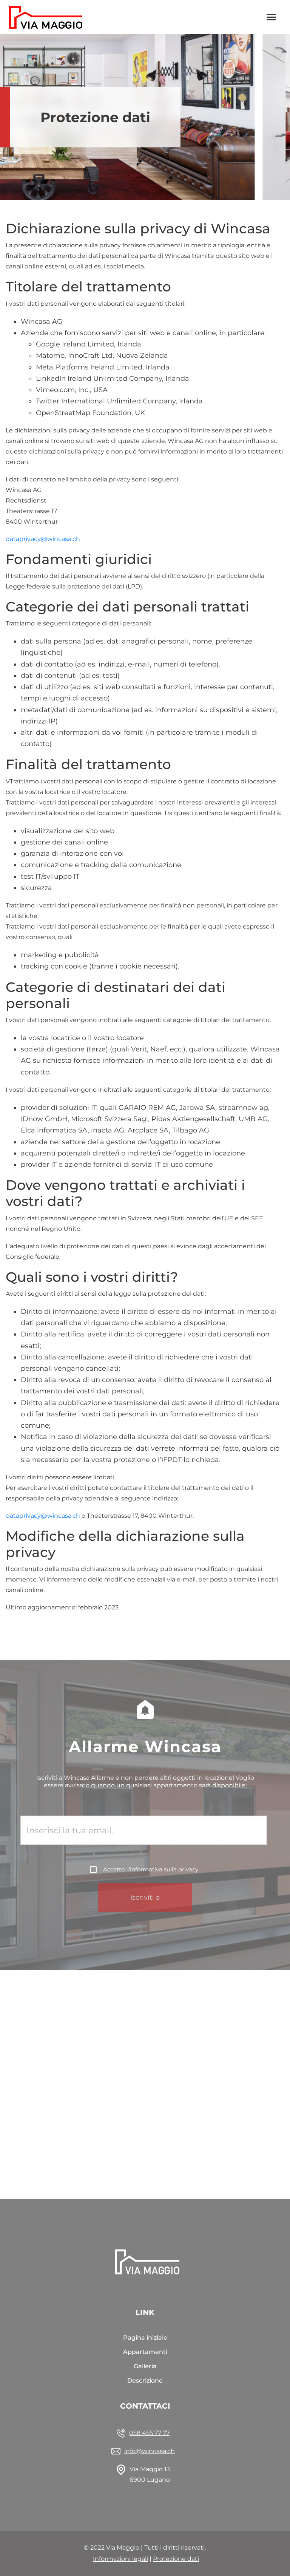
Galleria (145, 2366)
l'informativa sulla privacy (163, 1869)
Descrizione (145, 2381)
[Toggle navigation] (271, 17)
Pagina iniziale (145, 2338)
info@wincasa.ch (150, 2451)
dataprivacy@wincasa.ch (43, 539)
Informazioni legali (120, 2559)
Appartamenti (145, 2352)
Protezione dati (176, 2559)
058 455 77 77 (149, 2433)
